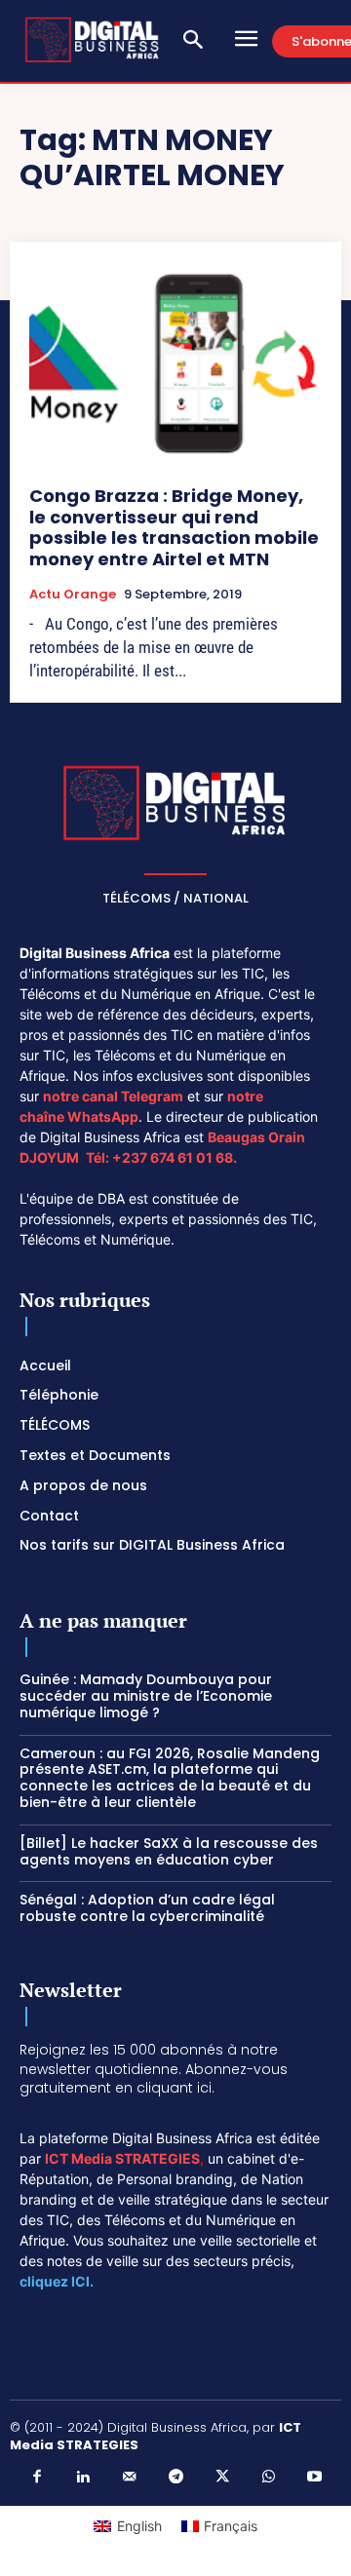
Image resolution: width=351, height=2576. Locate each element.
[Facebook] (37, 2478)
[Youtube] (315, 2478)
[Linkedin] (83, 2478)
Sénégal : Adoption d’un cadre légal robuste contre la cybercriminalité (147, 1908)
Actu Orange (73, 595)
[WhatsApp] (268, 2478)
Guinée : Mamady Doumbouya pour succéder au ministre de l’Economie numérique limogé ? (146, 1696)
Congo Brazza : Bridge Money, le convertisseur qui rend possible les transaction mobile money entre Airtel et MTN (174, 527)
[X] (222, 2478)
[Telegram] (175, 2478)
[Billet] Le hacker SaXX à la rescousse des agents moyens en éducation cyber (169, 1851)
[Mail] (130, 2478)
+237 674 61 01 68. (175, 1157)
